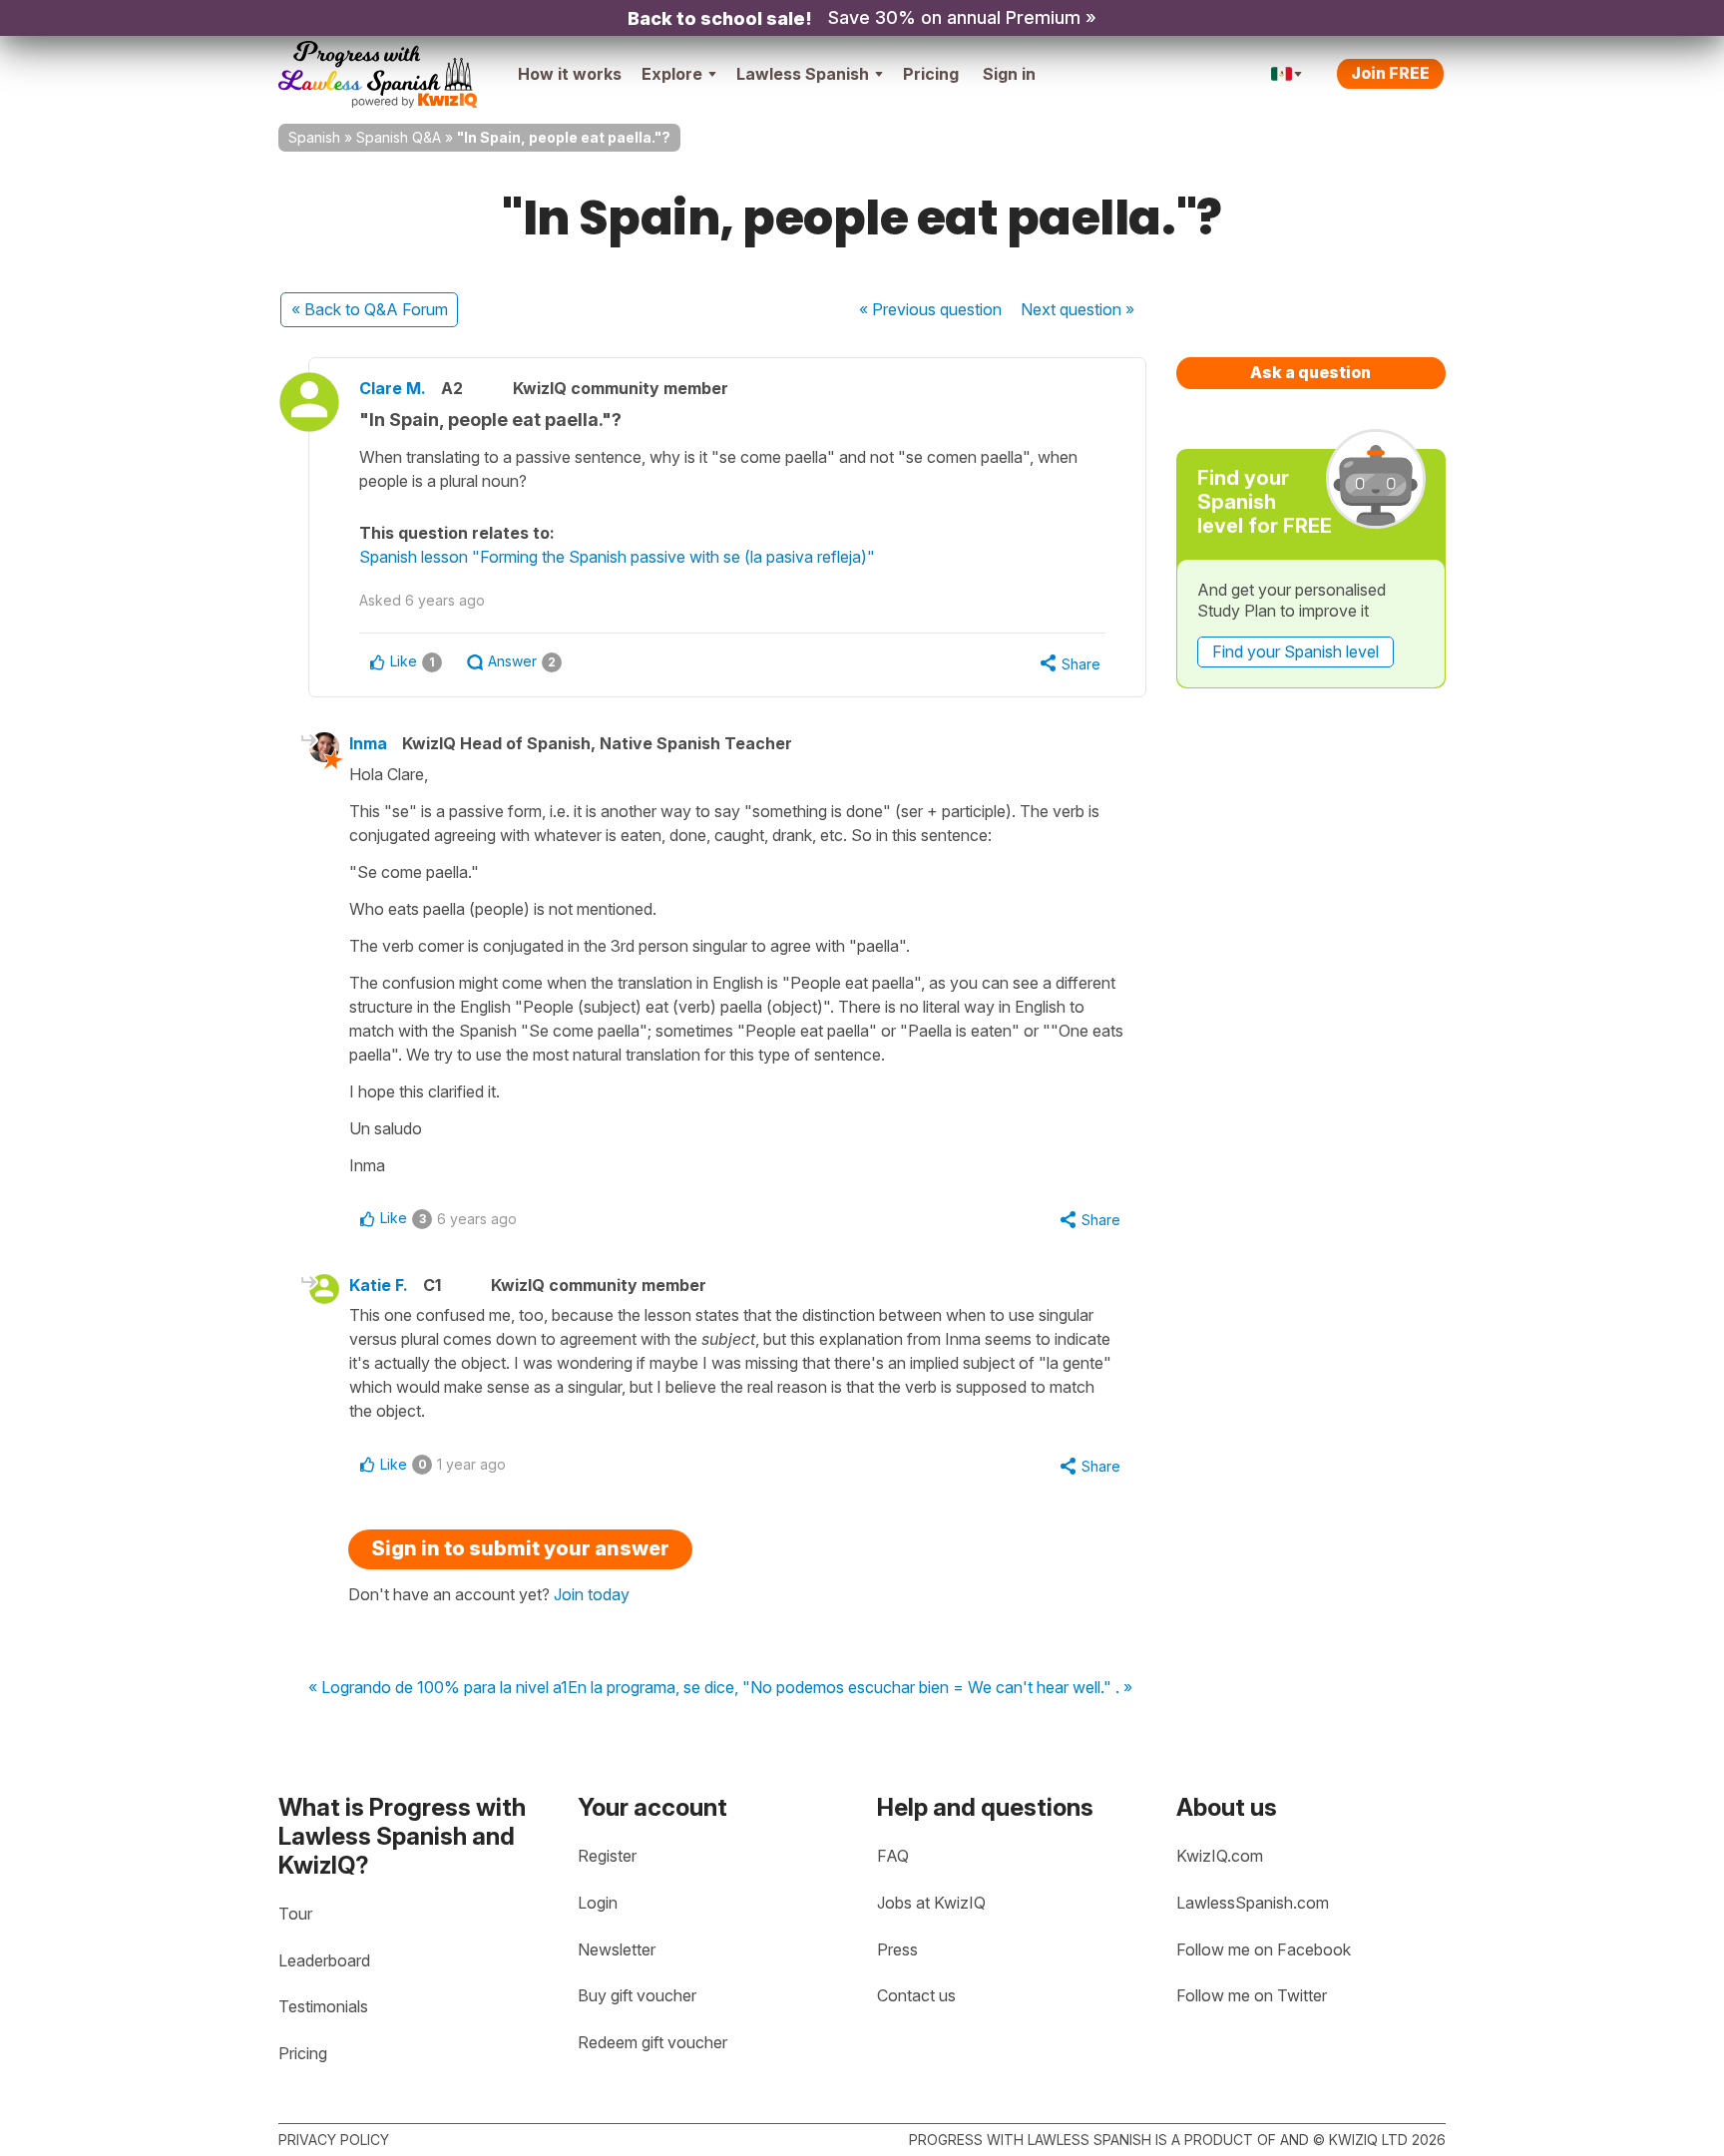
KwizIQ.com (1220, 1856)
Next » (1077, 309)
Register (607, 1856)
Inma (368, 743)
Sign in (1009, 74)
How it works (570, 74)
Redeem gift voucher (652, 2042)
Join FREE (1390, 73)
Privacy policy (334, 2140)
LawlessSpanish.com (1253, 1903)
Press (897, 1949)
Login (598, 1903)
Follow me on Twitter (1252, 1995)
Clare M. (393, 388)
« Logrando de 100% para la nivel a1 (438, 1688)
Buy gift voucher (637, 1995)
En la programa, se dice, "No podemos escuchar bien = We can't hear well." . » (850, 1688)
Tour (295, 1914)
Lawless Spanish (803, 74)
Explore (672, 74)
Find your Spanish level (1295, 651)
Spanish (314, 137)
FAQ (893, 1856)
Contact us (916, 1995)
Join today (592, 1594)
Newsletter (617, 1949)
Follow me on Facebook (1264, 1949)
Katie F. (379, 1285)
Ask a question (1310, 372)
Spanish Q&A (399, 137)
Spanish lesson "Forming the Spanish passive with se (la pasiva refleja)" (617, 557)
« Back (370, 309)
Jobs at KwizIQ (931, 1903)
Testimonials (323, 2006)
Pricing (931, 74)
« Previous (930, 309)
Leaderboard (324, 1960)
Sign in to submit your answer (520, 1548)
